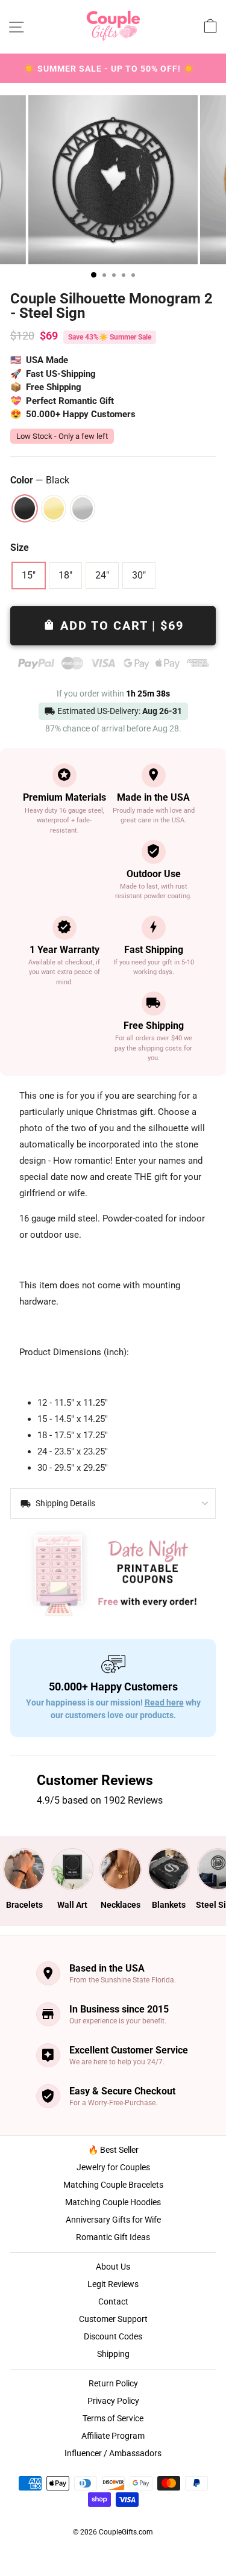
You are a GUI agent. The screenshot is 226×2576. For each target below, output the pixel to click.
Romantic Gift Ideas (113, 2237)
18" (65, 575)
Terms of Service (113, 2418)
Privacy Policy (113, 2401)
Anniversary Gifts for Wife (113, 2220)
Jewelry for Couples (113, 2167)
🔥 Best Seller (113, 2150)
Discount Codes (113, 2336)
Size (20, 548)
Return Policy (113, 2383)
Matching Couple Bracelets (113, 2185)
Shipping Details (64, 1503)
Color (40, 480)
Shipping (113, 2354)
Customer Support (113, 2319)
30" (139, 575)
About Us (113, 2267)
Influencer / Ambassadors (113, 2453)
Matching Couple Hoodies (113, 2202)
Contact (113, 2301)
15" (29, 575)
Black (25, 508)
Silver (83, 508)
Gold (54, 508)
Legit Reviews (113, 2284)
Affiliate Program (113, 2436)
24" (102, 575)
